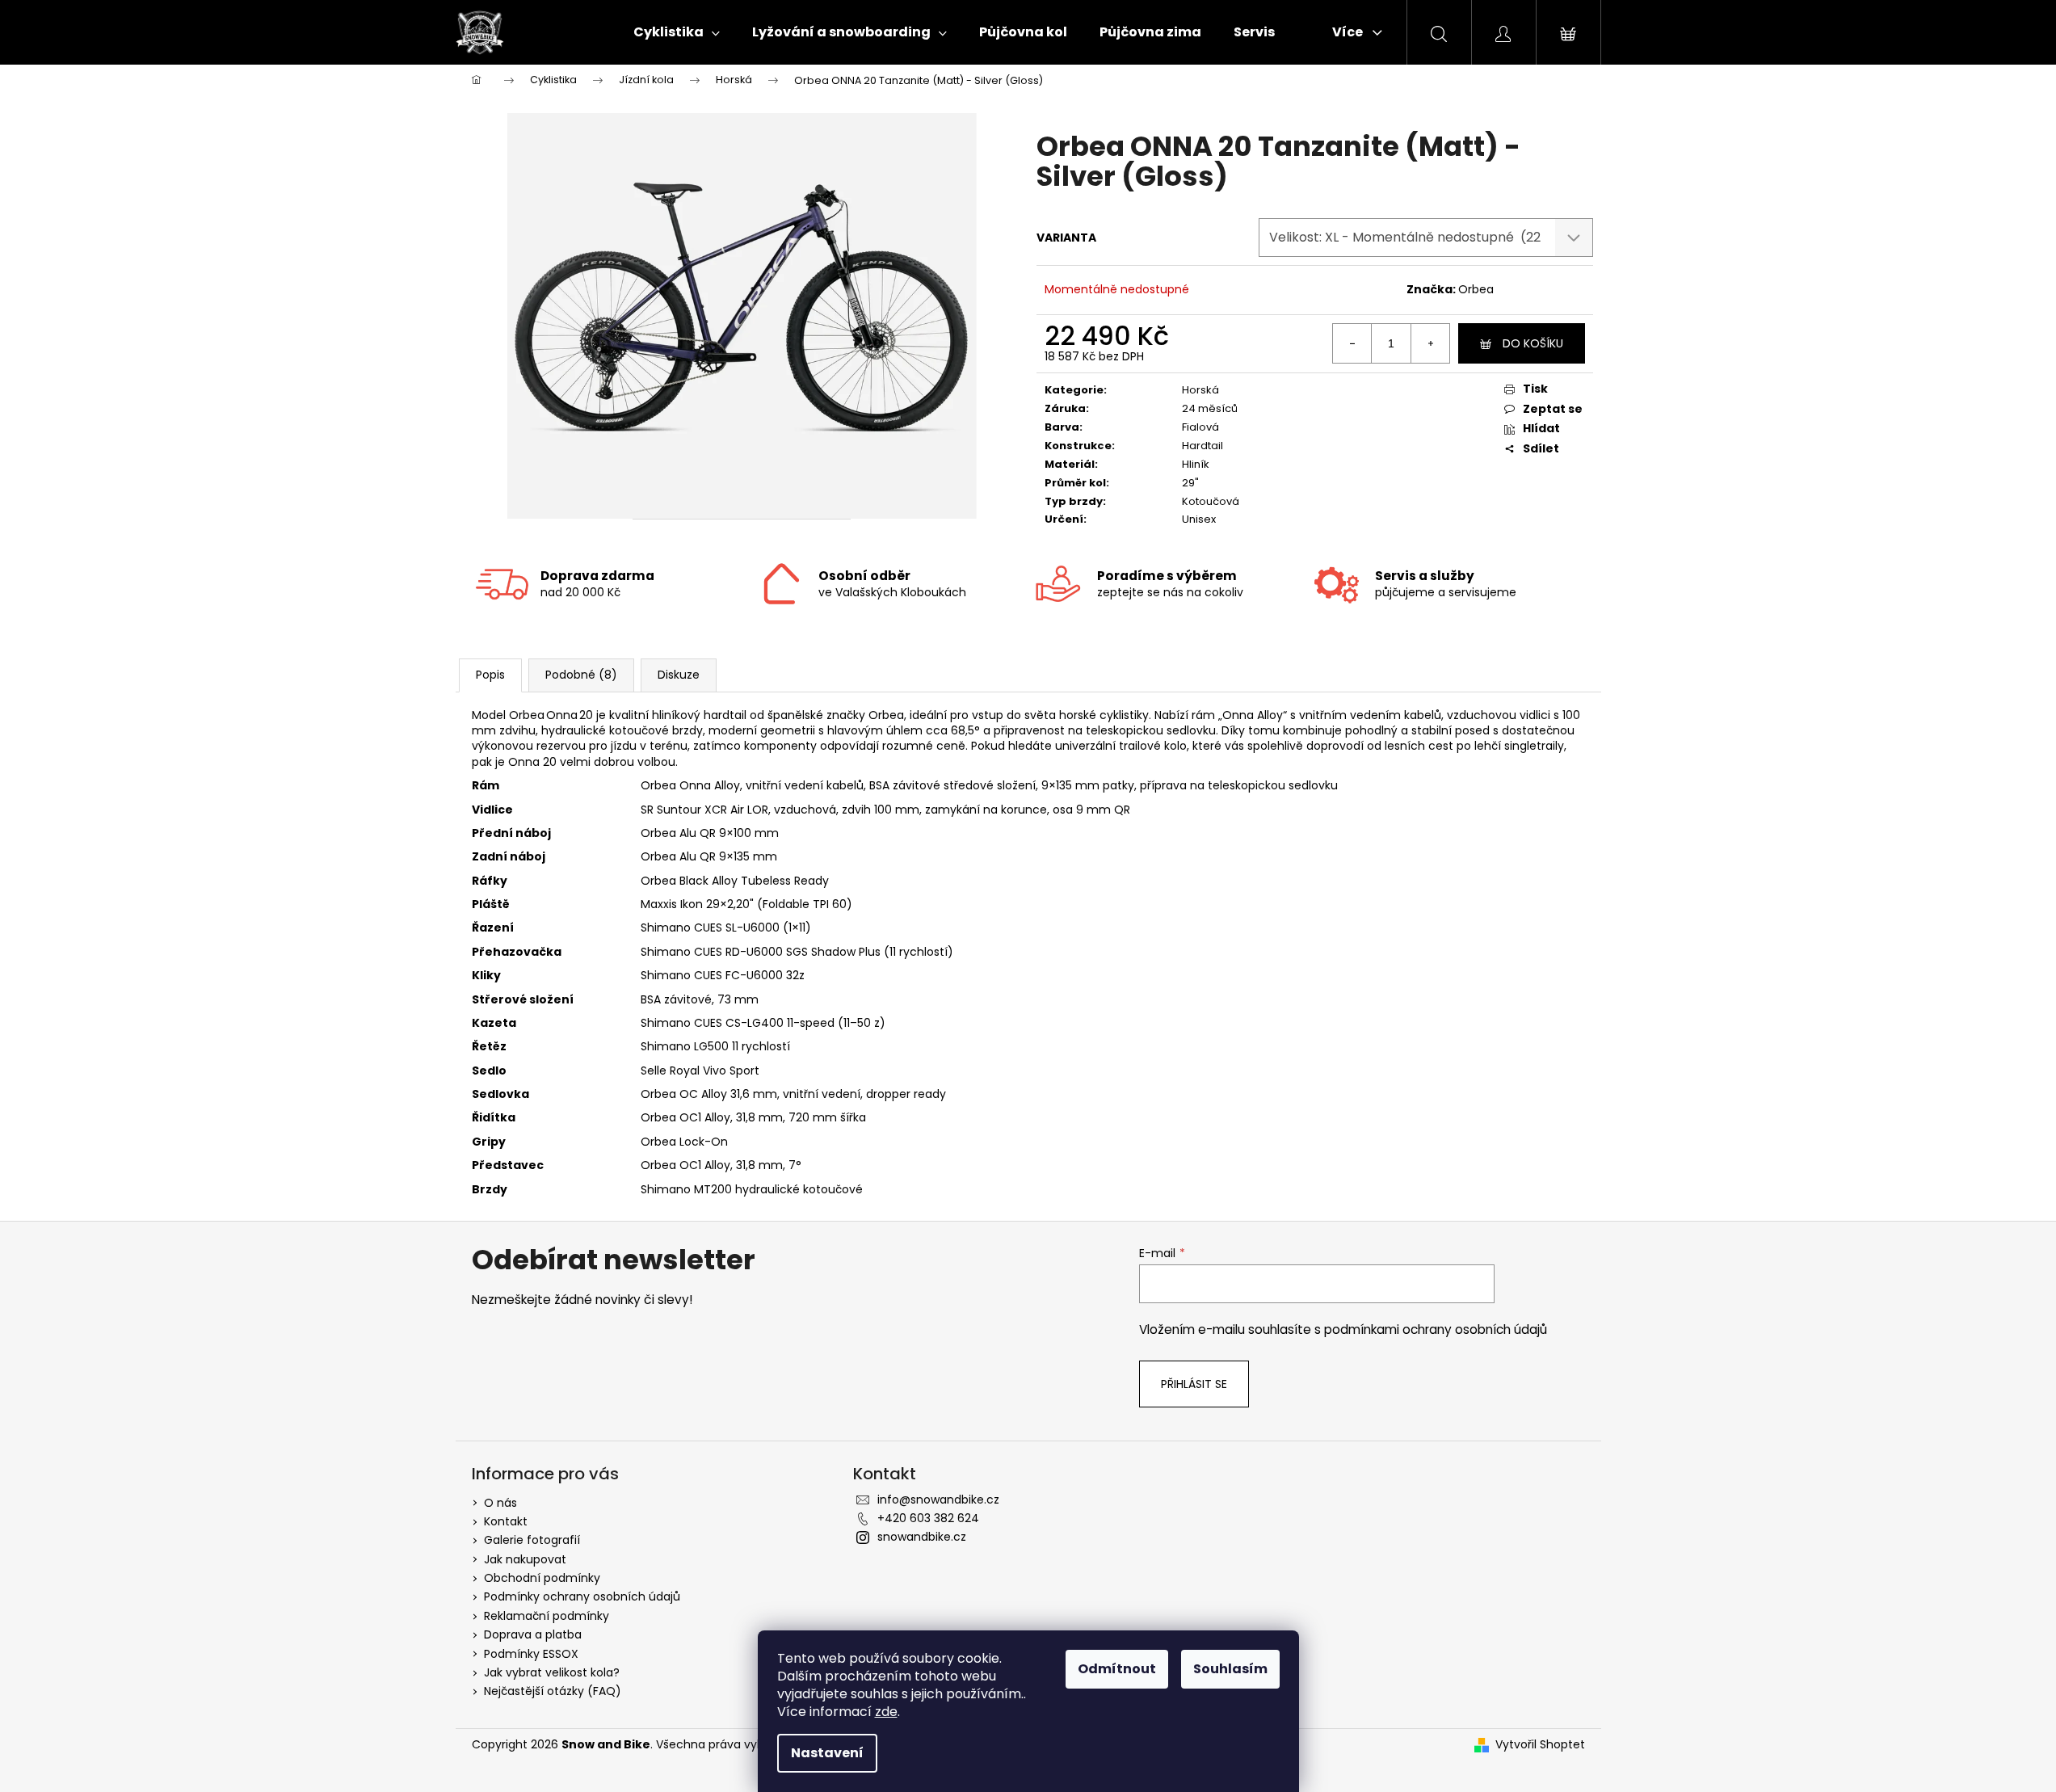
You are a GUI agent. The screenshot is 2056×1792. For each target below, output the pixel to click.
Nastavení (827, 1753)
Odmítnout (1117, 1669)
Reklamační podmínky (547, 1616)
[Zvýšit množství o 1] (1430, 343)
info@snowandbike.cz (938, 1500)
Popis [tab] (490, 675)
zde (886, 1712)
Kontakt (506, 1521)
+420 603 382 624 (928, 1518)
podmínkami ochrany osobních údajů (1436, 1329)
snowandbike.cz (922, 1537)
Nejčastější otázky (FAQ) (553, 1691)
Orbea (1476, 289)
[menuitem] (677, 32)
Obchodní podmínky (542, 1578)
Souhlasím (1230, 1669)
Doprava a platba (533, 1634)
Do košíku (1533, 343)
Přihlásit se (1194, 1384)
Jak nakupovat (525, 1559)
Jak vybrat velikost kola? (552, 1672)
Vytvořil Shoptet (1540, 1745)
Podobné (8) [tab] (581, 675)
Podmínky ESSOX (531, 1654)
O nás (500, 1503)
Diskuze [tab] (679, 675)
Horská (1200, 390)
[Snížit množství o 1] (1352, 343)
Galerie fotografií (532, 1540)
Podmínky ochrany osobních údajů (582, 1596)
